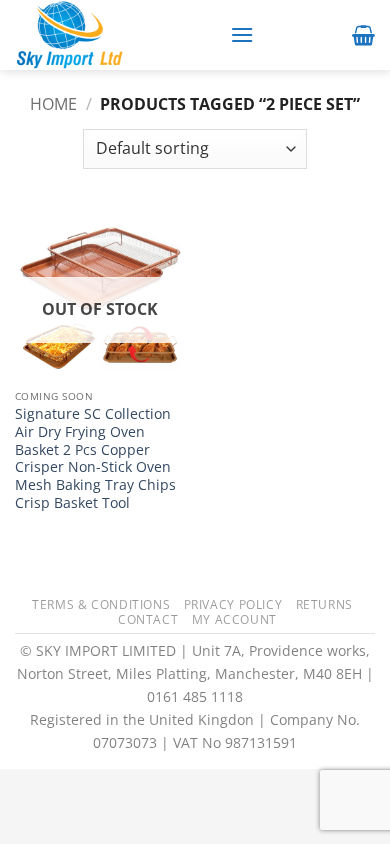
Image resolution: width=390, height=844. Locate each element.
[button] (242, 34)
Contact (148, 619)
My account (234, 619)
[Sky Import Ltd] (115, 35)
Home (53, 104)
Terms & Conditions (101, 604)
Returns (324, 604)
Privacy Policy (233, 604)
